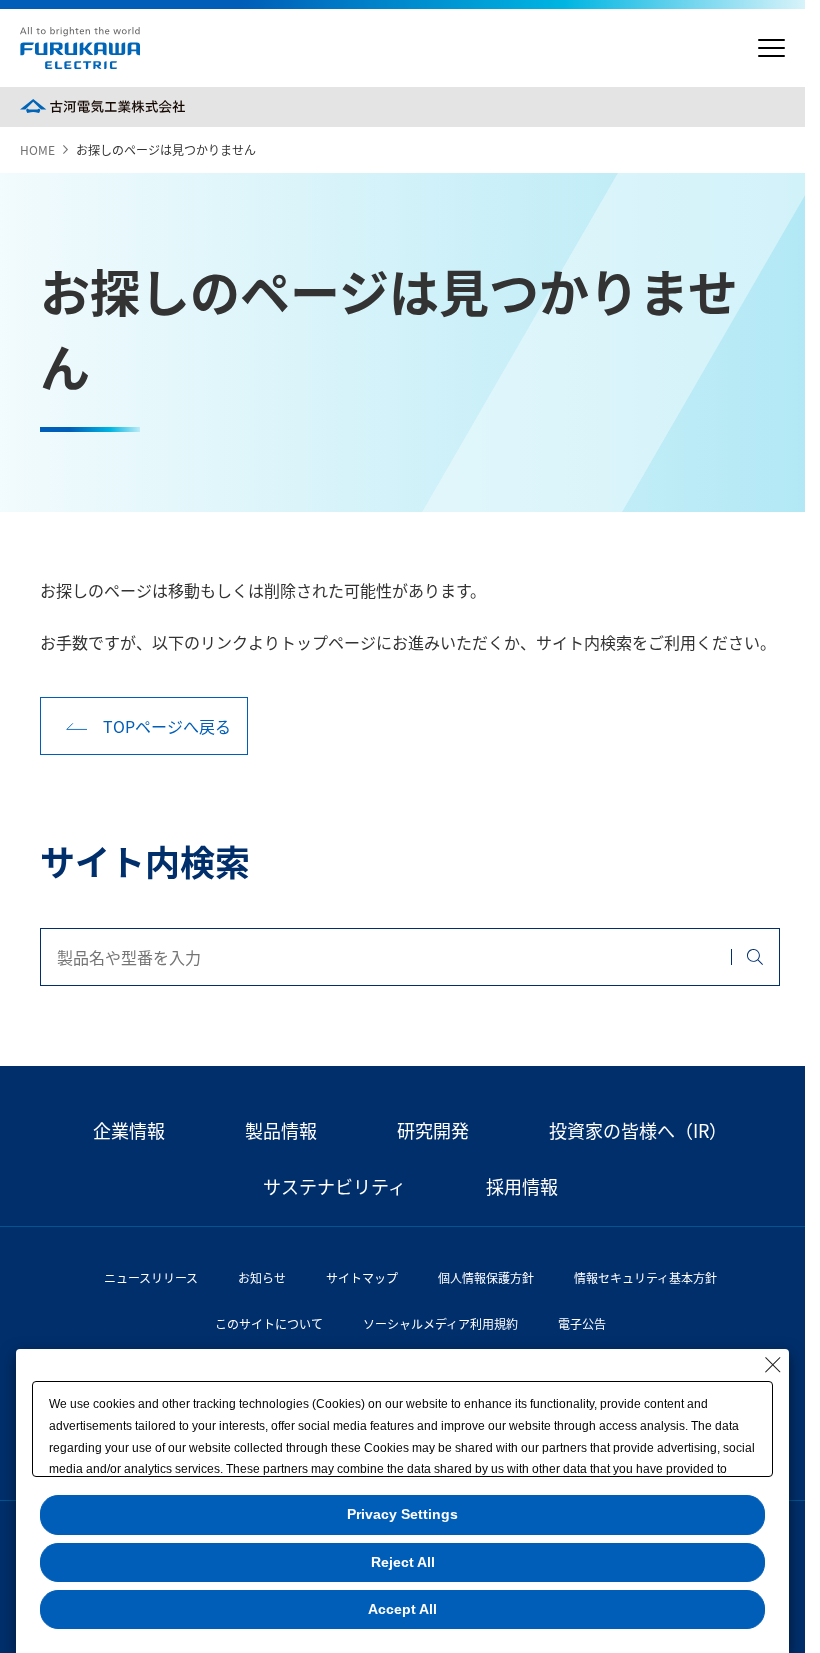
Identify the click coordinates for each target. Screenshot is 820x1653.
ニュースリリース (151, 1277)
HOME (37, 149)
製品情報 (281, 1130)
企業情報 (129, 1130)
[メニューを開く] (771, 48)
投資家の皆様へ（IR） (638, 1130)
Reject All (403, 1562)
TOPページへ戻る (167, 726)
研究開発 (433, 1130)
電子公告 (582, 1323)
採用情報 (522, 1186)
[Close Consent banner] (773, 1365)
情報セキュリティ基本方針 (645, 1277)
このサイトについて (269, 1323)
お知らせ (262, 1277)
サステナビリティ (334, 1186)
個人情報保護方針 (486, 1277)
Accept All (402, 1609)
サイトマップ (362, 1277)
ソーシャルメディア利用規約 (440, 1323)
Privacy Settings (402, 1514)
